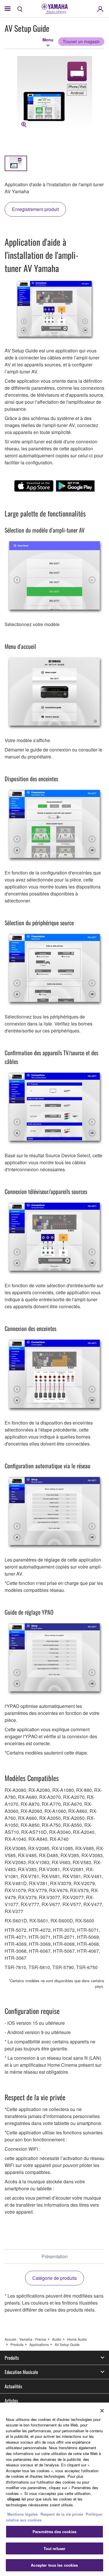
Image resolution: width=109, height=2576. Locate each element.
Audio (57, 2339)
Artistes (11, 2401)
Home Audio (77, 2339)
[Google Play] (75, 486)
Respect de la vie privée (62, 2514)
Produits (17, 2344)
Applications (39, 2344)
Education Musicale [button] (21, 2372)
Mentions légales (23, 2514)
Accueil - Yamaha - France (25, 2339)
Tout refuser (55, 2548)
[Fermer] (102, 2411)
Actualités (13, 2386)
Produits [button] (12, 2358)
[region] (54, 2489)
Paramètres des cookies (54, 2532)
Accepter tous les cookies (54, 2565)
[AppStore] (34, 486)
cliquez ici (17, 2499)
